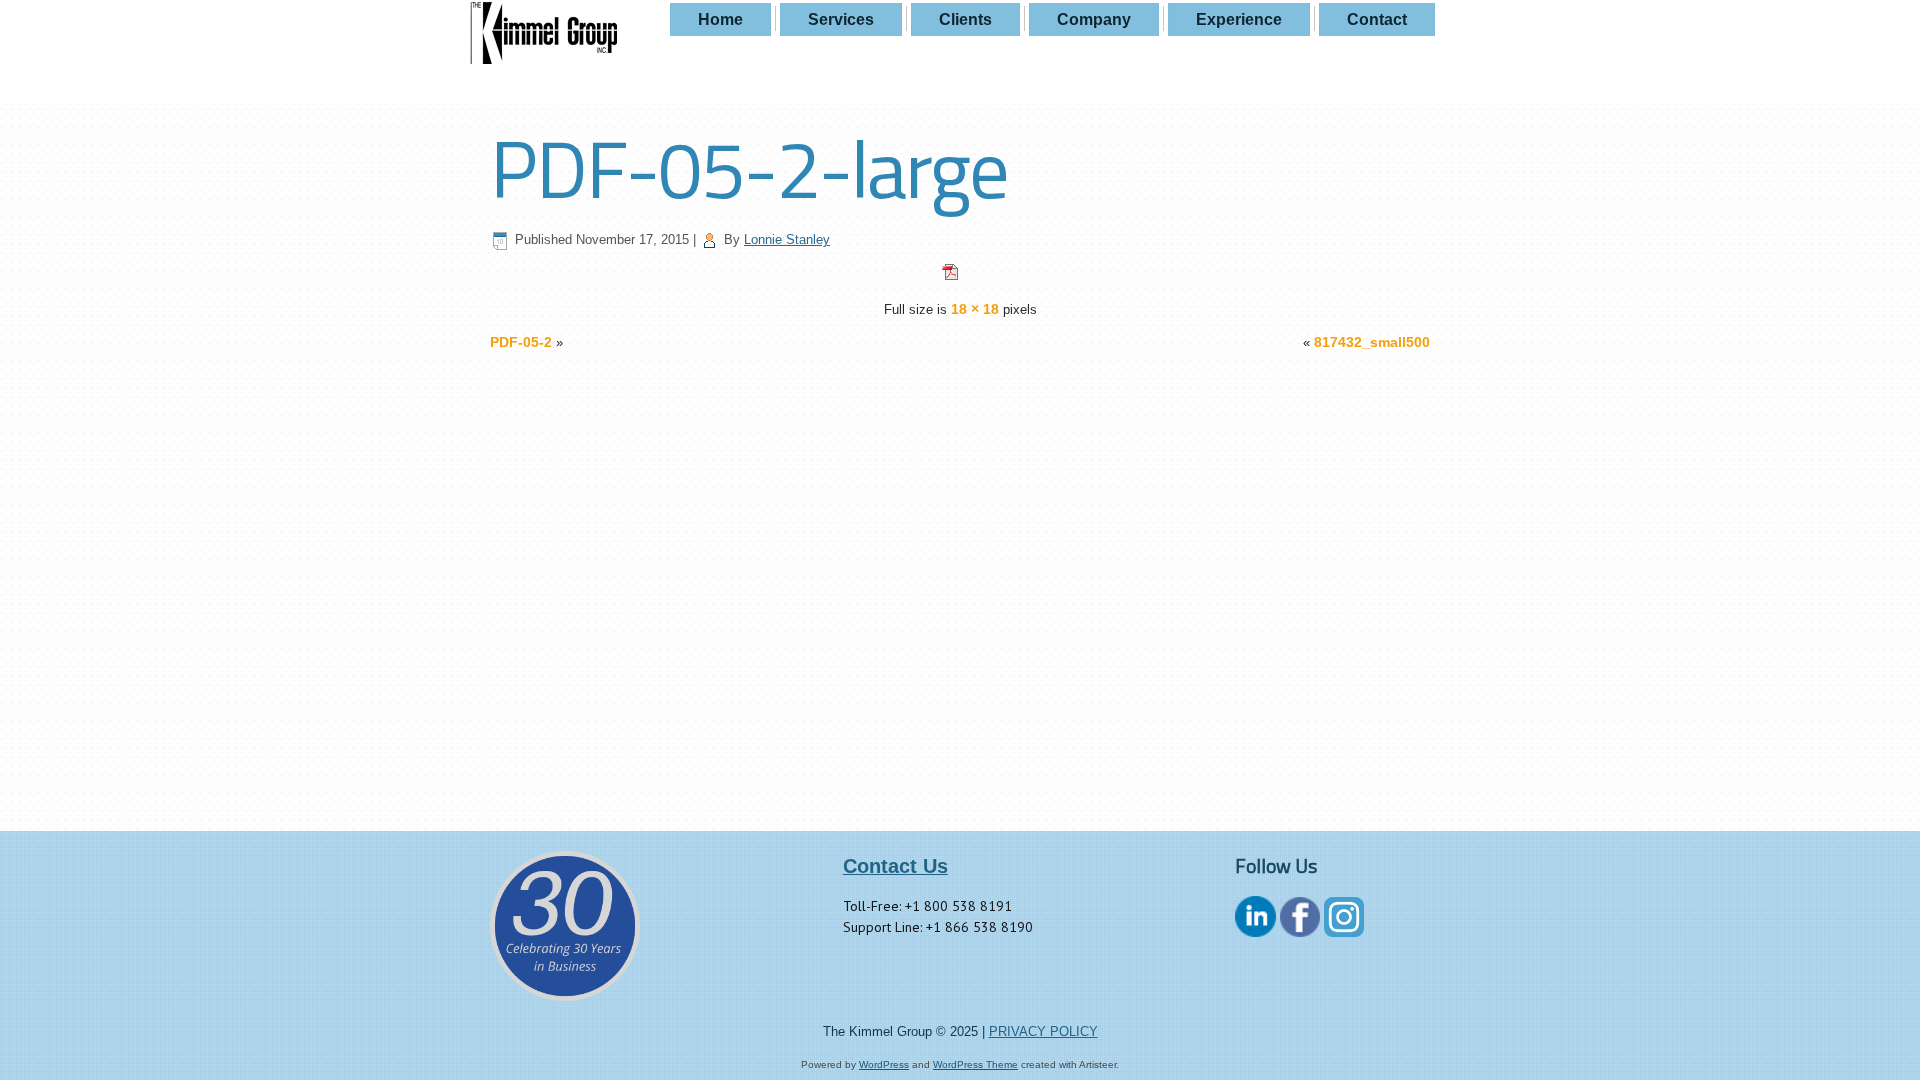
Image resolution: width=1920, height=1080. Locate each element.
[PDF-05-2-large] (960, 276)
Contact (1377, 19)
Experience (1239, 19)
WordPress (884, 1064)
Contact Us (895, 866)
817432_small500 (1372, 342)
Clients (965, 19)
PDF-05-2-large (749, 168)
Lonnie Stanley (787, 239)
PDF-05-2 (521, 342)
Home (720, 19)
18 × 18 (975, 309)
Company (1094, 19)
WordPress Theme (975, 1064)
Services (841, 19)
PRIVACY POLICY (1043, 1031)
